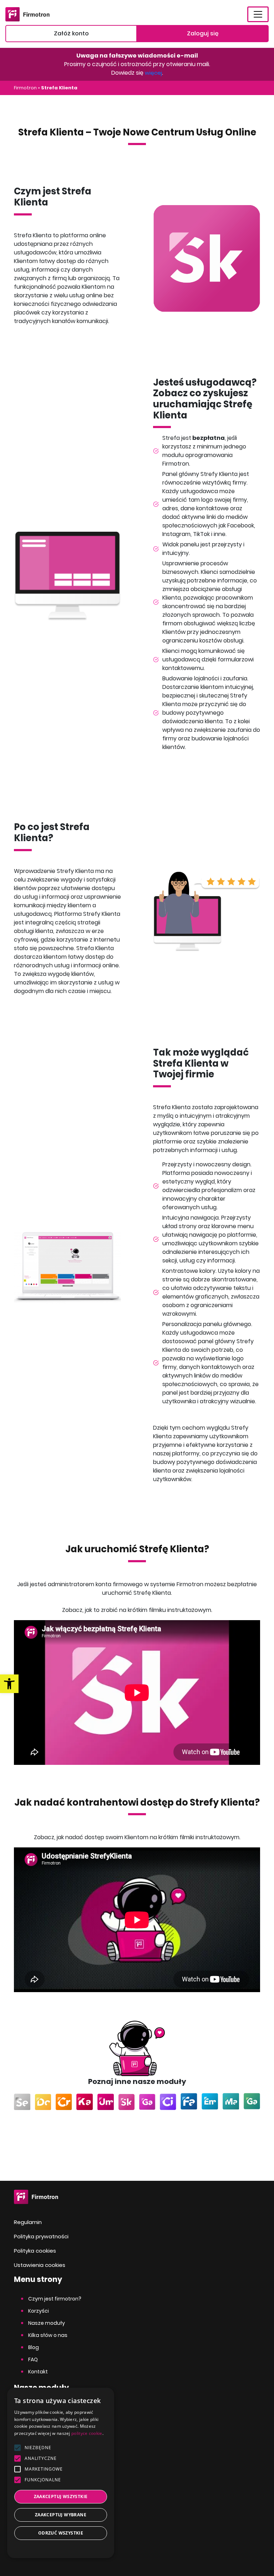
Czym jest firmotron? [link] (55, 2299)
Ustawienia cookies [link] (40, 2265)
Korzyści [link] (39, 2311)
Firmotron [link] (25, 88)
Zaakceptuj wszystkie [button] (61, 2496)
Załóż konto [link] (71, 33)
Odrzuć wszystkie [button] (61, 2533)
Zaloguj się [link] (203, 33)
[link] (9, 1684)
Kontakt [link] (38, 2372)
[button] (61, 2548)
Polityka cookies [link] (35, 2251)
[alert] (61, 2473)
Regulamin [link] (28, 2222)
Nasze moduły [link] (47, 2323)
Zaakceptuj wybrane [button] (61, 2515)
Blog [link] (34, 2347)
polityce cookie (87, 2433)
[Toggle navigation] (258, 14)
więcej (153, 73)
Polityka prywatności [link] (41, 2236)
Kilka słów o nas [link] (48, 2335)
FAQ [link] (33, 2359)
